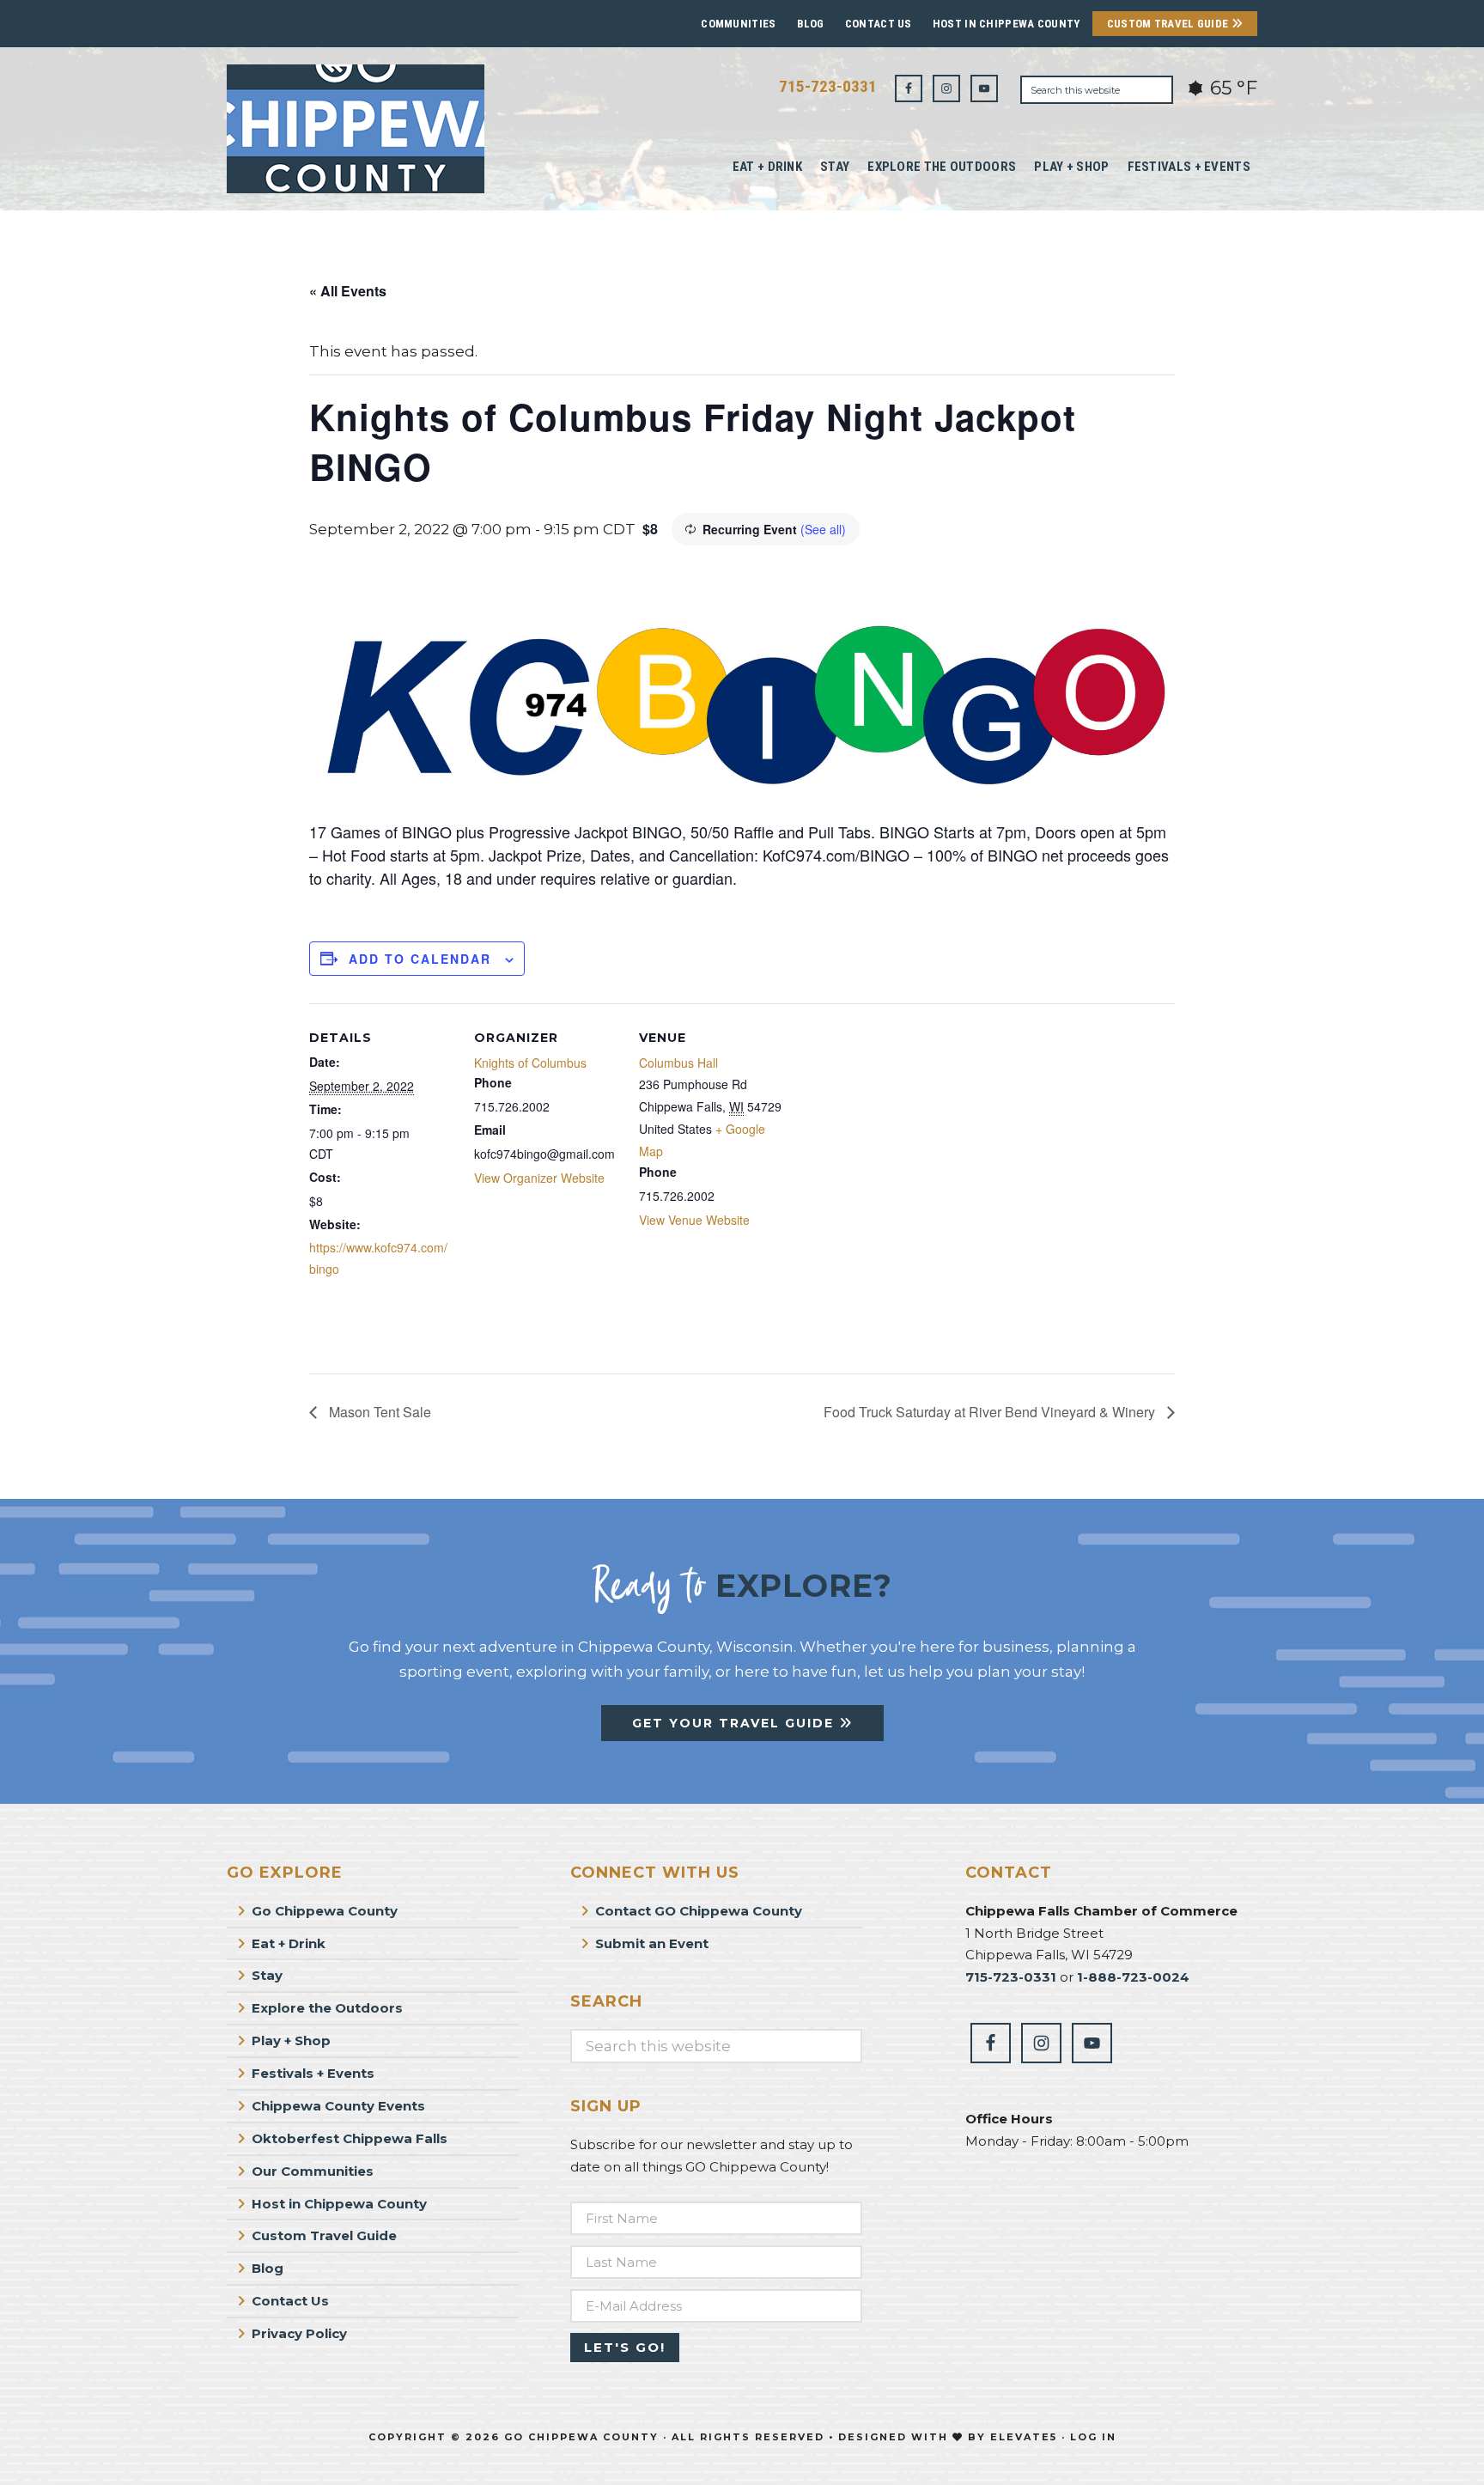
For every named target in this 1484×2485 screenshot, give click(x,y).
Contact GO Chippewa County (699, 1911)
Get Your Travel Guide (736, 1723)
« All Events (348, 291)
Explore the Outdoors (327, 2008)
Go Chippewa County (325, 1911)
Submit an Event (652, 1943)
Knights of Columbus (530, 1063)
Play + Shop (291, 2040)
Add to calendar (420, 959)
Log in (1093, 2437)
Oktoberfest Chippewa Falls (350, 2138)
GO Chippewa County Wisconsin (356, 129)
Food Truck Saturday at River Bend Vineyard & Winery (991, 1412)
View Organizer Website (539, 1178)
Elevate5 (1024, 2437)
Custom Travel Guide (1169, 24)
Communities (738, 24)
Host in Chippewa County (1007, 24)
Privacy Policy (299, 2333)
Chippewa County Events (338, 2106)
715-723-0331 (828, 86)
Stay (267, 1975)
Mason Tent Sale (378, 1412)
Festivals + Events (313, 2073)
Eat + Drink (289, 1943)
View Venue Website (694, 1220)
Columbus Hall (678, 1063)
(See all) (823, 529)
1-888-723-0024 (1133, 1977)
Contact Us (879, 24)
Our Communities (313, 2171)
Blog (811, 24)
